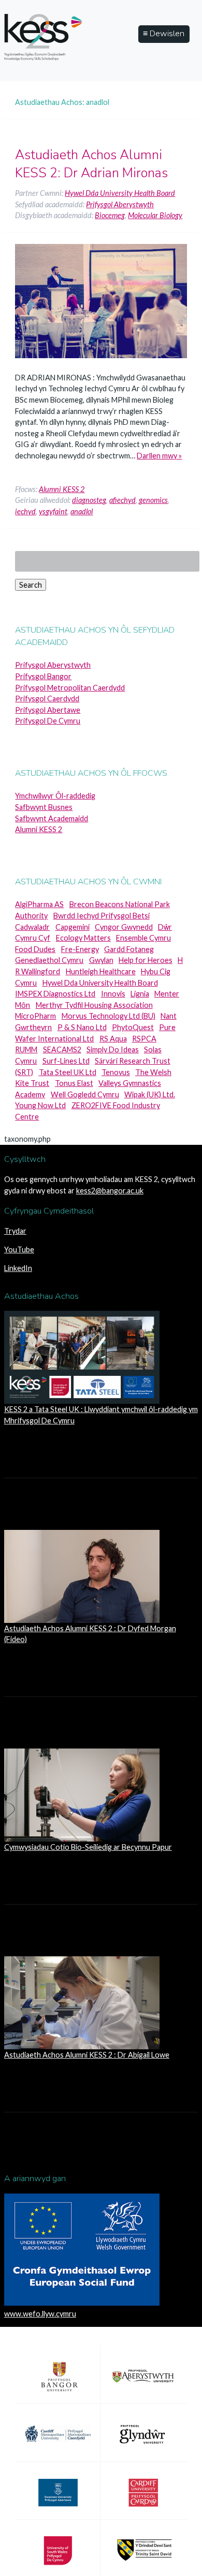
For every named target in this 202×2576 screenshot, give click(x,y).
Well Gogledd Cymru (85, 1094)
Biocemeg (110, 215)
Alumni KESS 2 (62, 489)
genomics (153, 500)
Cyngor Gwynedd (124, 927)
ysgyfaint (53, 511)
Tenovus (116, 1072)
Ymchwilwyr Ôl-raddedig (55, 796)
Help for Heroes (146, 960)
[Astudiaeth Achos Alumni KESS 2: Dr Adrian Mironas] (101, 366)
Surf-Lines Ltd (66, 1061)
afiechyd (122, 500)
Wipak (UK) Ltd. (150, 1094)
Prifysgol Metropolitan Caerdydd (70, 688)
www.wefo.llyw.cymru (40, 2314)
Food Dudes (35, 949)
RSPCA (144, 1039)
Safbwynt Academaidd (52, 818)
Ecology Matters (83, 938)
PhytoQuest (133, 1027)
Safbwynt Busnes (44, 807)
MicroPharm (35, 1016)
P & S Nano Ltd (82, 1027)
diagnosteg (89, 500)
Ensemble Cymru (143, 938)
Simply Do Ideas (113, 1049)
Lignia (140, 994)
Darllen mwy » (159, 456)
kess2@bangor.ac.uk (110, 1191)
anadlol (82, 511)
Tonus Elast (74, 1083)
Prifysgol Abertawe (48, 710)
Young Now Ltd (40, 1105)
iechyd (25, 511)
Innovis (113, 994)
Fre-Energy (80, 949)
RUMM (26, 1049)
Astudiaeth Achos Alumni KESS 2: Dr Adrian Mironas (91, 164)
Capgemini (73, 927)
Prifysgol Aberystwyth (120, 204)
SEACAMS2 (62, 1049)
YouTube (19, 1249)
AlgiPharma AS (39, 904)
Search (31, 585)
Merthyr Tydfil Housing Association (94, 1005)
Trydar (15, 1231)
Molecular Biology (155, 215)
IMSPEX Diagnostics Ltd (55, 994)
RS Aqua (113, 1039)
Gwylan (101, 960)
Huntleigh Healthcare (101, 971)
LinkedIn (18, 1268)
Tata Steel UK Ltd (68, 1072)
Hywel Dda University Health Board (120, 193)
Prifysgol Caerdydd (47, 699)
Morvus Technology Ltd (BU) (109, 1016)
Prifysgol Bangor (43, 676)
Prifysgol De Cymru (48, 721)
